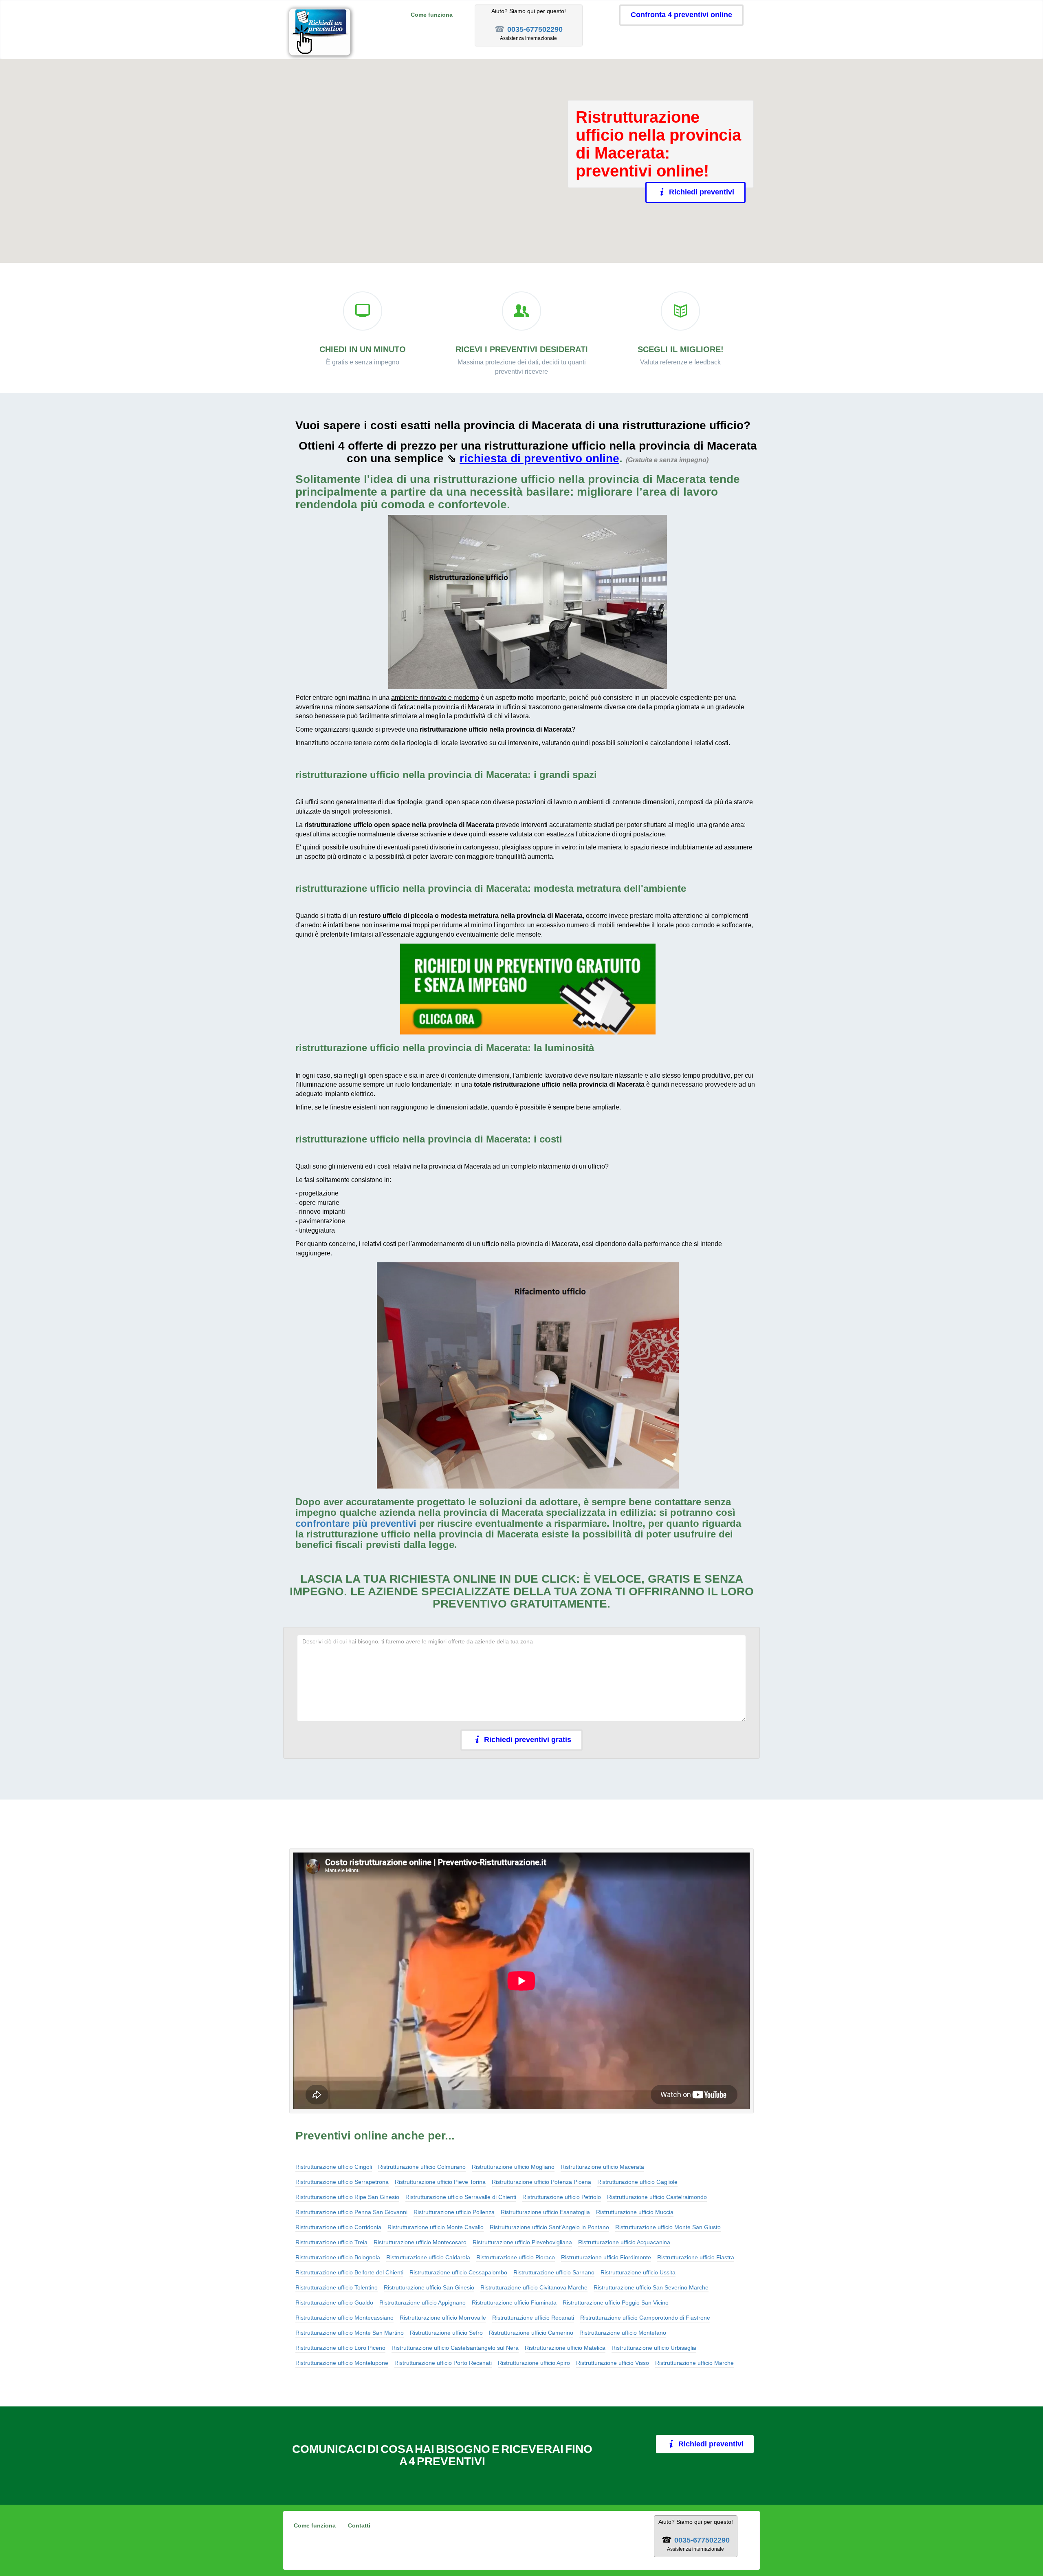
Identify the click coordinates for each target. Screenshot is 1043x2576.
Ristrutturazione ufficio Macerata (602, 2167)
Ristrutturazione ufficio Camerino (531, 2333)
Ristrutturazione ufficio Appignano (422, 2303)
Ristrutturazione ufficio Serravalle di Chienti (461, 2197)
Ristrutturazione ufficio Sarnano (554, 2272)
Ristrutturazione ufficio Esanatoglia (545, 2212)
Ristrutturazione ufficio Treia (331, 2242)
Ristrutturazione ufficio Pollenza (454, 2212)
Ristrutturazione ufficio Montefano (623, 2333)
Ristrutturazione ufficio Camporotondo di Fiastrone (645, 2318)
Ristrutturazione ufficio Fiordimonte (606, 2257)
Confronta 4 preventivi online (681, 15)
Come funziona (432, 15)
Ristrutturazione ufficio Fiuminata (514, 2303)
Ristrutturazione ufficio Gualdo (334, 2303)
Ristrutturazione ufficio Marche (694, 2363)
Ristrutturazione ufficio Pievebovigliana (522, 2242)
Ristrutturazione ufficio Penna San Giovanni (351, 2212)
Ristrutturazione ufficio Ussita (638, 2272)
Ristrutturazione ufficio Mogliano (513, 2167)
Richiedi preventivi (702, 192)
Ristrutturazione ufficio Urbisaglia (654, 2348)
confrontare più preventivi (356, 1523)
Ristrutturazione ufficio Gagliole (637, 2182)
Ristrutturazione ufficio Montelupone (342, 2363)
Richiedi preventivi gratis (528, 1740)
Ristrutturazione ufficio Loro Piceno (340, 2348)
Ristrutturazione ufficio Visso (613, 2363)
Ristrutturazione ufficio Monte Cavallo (436, 2227)
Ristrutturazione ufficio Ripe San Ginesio (347, 2197)
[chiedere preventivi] (528, 989)
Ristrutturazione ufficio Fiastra (696, 2257)
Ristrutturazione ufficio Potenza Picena (541, 2182)
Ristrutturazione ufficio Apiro (534, 2363)
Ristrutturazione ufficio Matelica (565, 2348)
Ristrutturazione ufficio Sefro (446, 2333)
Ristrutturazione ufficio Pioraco (516, 2257)
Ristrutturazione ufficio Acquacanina (624, 2242)
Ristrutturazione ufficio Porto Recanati (443, 2363)
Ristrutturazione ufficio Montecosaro (420, 2242)
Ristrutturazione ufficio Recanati (533, 2318)
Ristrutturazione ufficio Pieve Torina (440, 2182)
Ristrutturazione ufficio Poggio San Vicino (616, 2303)
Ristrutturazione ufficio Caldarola (428, 2257)
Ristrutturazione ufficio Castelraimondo (657, 2197)
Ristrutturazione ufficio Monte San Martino (350, 2333)
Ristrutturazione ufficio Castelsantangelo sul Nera (455, 2348)
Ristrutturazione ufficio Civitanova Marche (534, 2287)
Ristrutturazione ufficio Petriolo (562, 2197)
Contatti (359, 2525)
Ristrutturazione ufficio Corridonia (338, 2227)
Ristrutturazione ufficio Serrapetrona (342, 2182)
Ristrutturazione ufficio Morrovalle (443, 2318)
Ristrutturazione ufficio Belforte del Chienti (349, 2272)
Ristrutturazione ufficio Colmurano (422, 2167)
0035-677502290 (535, 29)
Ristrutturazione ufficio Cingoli (334, 2167)
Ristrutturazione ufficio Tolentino (337, 2287)
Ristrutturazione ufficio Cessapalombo (458, 2272)
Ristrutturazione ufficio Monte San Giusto (668, 2227)
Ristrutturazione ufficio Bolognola (338, 2257)
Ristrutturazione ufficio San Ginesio (429, 2287)
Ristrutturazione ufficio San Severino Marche (651, 2287)
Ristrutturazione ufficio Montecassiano (344, 2318)
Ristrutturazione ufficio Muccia (635, 2212)
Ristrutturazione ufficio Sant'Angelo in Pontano (549, 2227)
